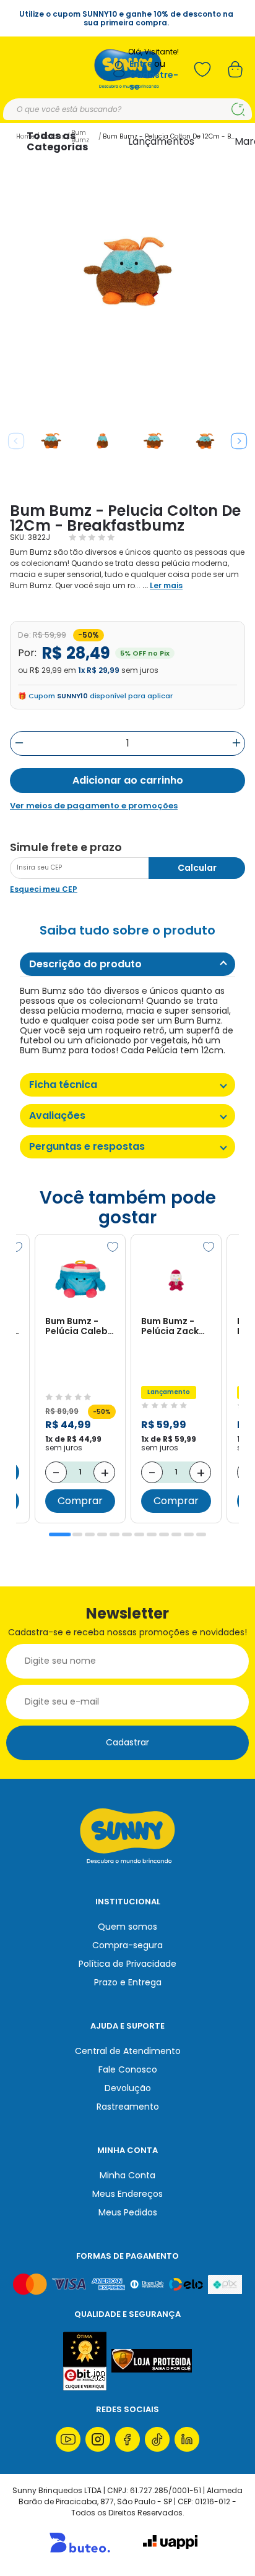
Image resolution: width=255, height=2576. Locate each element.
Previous (16, 441)
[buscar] (238, 109)
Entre (141, 64)
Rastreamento (128, 2107)
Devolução (128, 2088)
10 (176, 1534)
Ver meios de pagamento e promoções (94, 806)
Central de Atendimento (128, 2051)
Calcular (197, 868)
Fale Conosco (128, 2069)
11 (189, 1534)
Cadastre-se (154, 81)
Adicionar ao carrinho (128, 780)
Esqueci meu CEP (44, 889)
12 (201, 1534)
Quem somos (127, 1927)
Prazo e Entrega (128, 1982)
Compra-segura (127, 1945)
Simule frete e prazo (66, 847)
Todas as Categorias (57, 141)
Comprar (80, 1501)
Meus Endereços (127, 2194)
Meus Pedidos (128, 2212)
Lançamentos (161, 141)
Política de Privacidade (127, 1964)
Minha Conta (127, 2175)
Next (239, 441)
